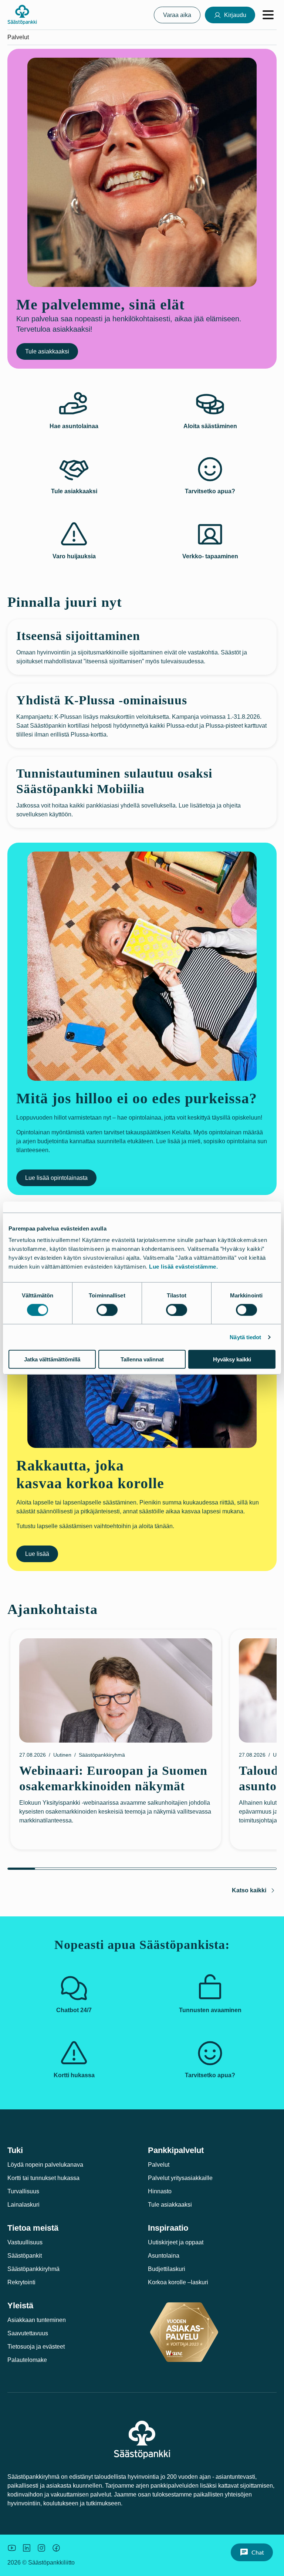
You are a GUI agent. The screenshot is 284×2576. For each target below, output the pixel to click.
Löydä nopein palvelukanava (45, 2165)
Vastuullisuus (25, 2242)
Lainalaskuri (23, 2205)
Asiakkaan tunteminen (37, 2320)
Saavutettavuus (28, 2333)
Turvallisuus (23, 2191)
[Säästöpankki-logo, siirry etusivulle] (22, 15)
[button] (252, 2552)
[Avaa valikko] (268, 15)
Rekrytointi (21, 2282)
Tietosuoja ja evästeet (36, 2347)
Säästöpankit (25, 2256)
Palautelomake (27, 2360)
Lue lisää (37, 1554)
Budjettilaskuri (167, 2269)
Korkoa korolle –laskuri (178, 2282)
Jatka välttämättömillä (52, 1359)
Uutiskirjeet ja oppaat (176, 2242)
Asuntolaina (164, 2256)
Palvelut (159, 2165)
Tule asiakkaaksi (47, 351)
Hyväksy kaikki (232, 1359)
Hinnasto (160, 2191)
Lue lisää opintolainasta (56, 1178)
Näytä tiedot (245, 1337)
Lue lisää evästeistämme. (183, 1267)
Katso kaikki (249, 1890)
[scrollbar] (142, 1869)
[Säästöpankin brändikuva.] (12, 2548)
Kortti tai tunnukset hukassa (43, 2178)
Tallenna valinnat (142, 1359)
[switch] (107, 1310)
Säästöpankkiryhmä (33, 2269)
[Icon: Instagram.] (41, 2548)
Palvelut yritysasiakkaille (180, 2178)
